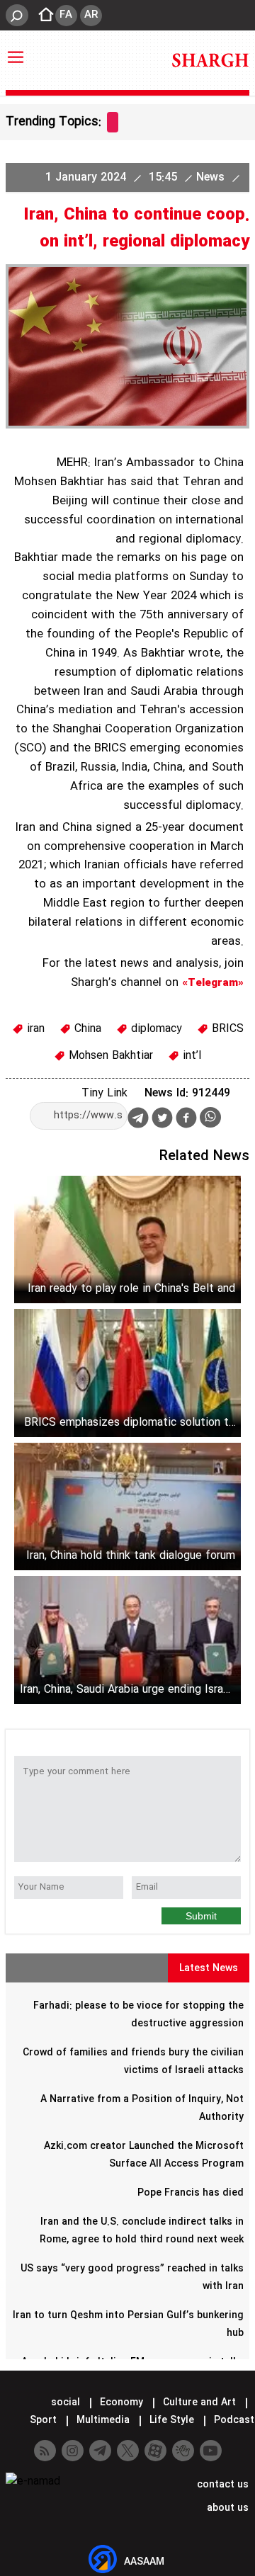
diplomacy (155, 1029)
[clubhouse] (183, 2451)
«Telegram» (213, 983)
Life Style (172, 2420)
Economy (121, 2402)
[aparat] (155, 2451)
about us (226, 2508)
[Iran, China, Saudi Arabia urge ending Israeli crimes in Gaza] (127, 1640)
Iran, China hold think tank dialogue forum (131, 1556)
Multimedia (103, 2420)
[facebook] (186, 1119)
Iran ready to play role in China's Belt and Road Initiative (131, 1289)
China (86, 1029)
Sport (43, 2420)
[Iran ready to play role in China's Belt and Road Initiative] (127, 1240)
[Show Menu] (16, 50)
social (66, 2402)
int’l (190, 1056)
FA (66, 15)
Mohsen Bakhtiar (109, 1056)
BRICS (226, 1029)
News (212, 177)
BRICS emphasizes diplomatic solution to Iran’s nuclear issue (130, 1423)
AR (91, 15)
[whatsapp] (210, 1117)
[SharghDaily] (210, 60)
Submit (201, 1916)
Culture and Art (199, 2402)
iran (34, 1029)
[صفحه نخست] (42, 16)
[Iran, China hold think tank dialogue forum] (127, 1507)
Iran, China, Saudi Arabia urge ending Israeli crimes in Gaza (127, 1690)
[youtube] (211, 2451)
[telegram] (138, 1120)
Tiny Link (104, 1093)
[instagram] (73, 2451)
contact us (221, 2485)
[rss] (45, 2451)
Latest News (209, 1968)
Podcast (233, 2420)
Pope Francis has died (191, 2193)
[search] (17, 15)
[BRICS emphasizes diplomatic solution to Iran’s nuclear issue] (127, 1373)
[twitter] (162, 1119)
